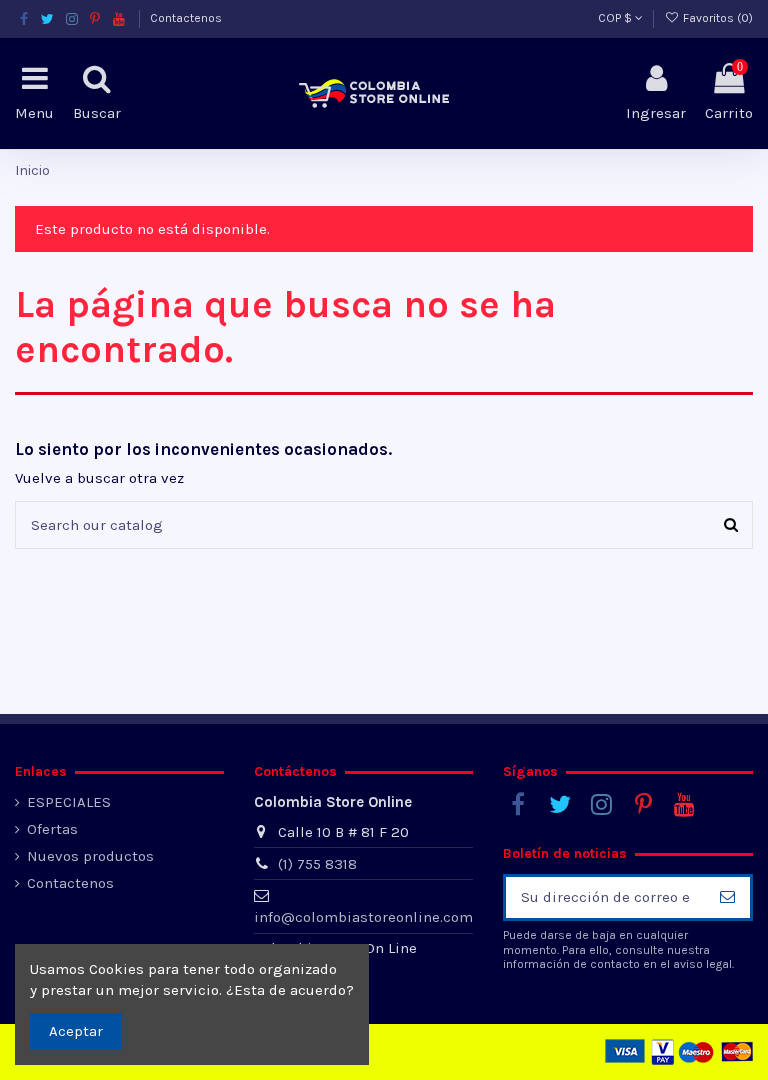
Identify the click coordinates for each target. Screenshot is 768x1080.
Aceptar (76, 1031)
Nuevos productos (90, 856)
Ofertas (52, 829)
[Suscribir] (727, 897)
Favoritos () (716, 18)
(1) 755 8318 (317, 864)
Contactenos (186, 18)
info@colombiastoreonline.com (363, 917)
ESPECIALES (69, 802)
